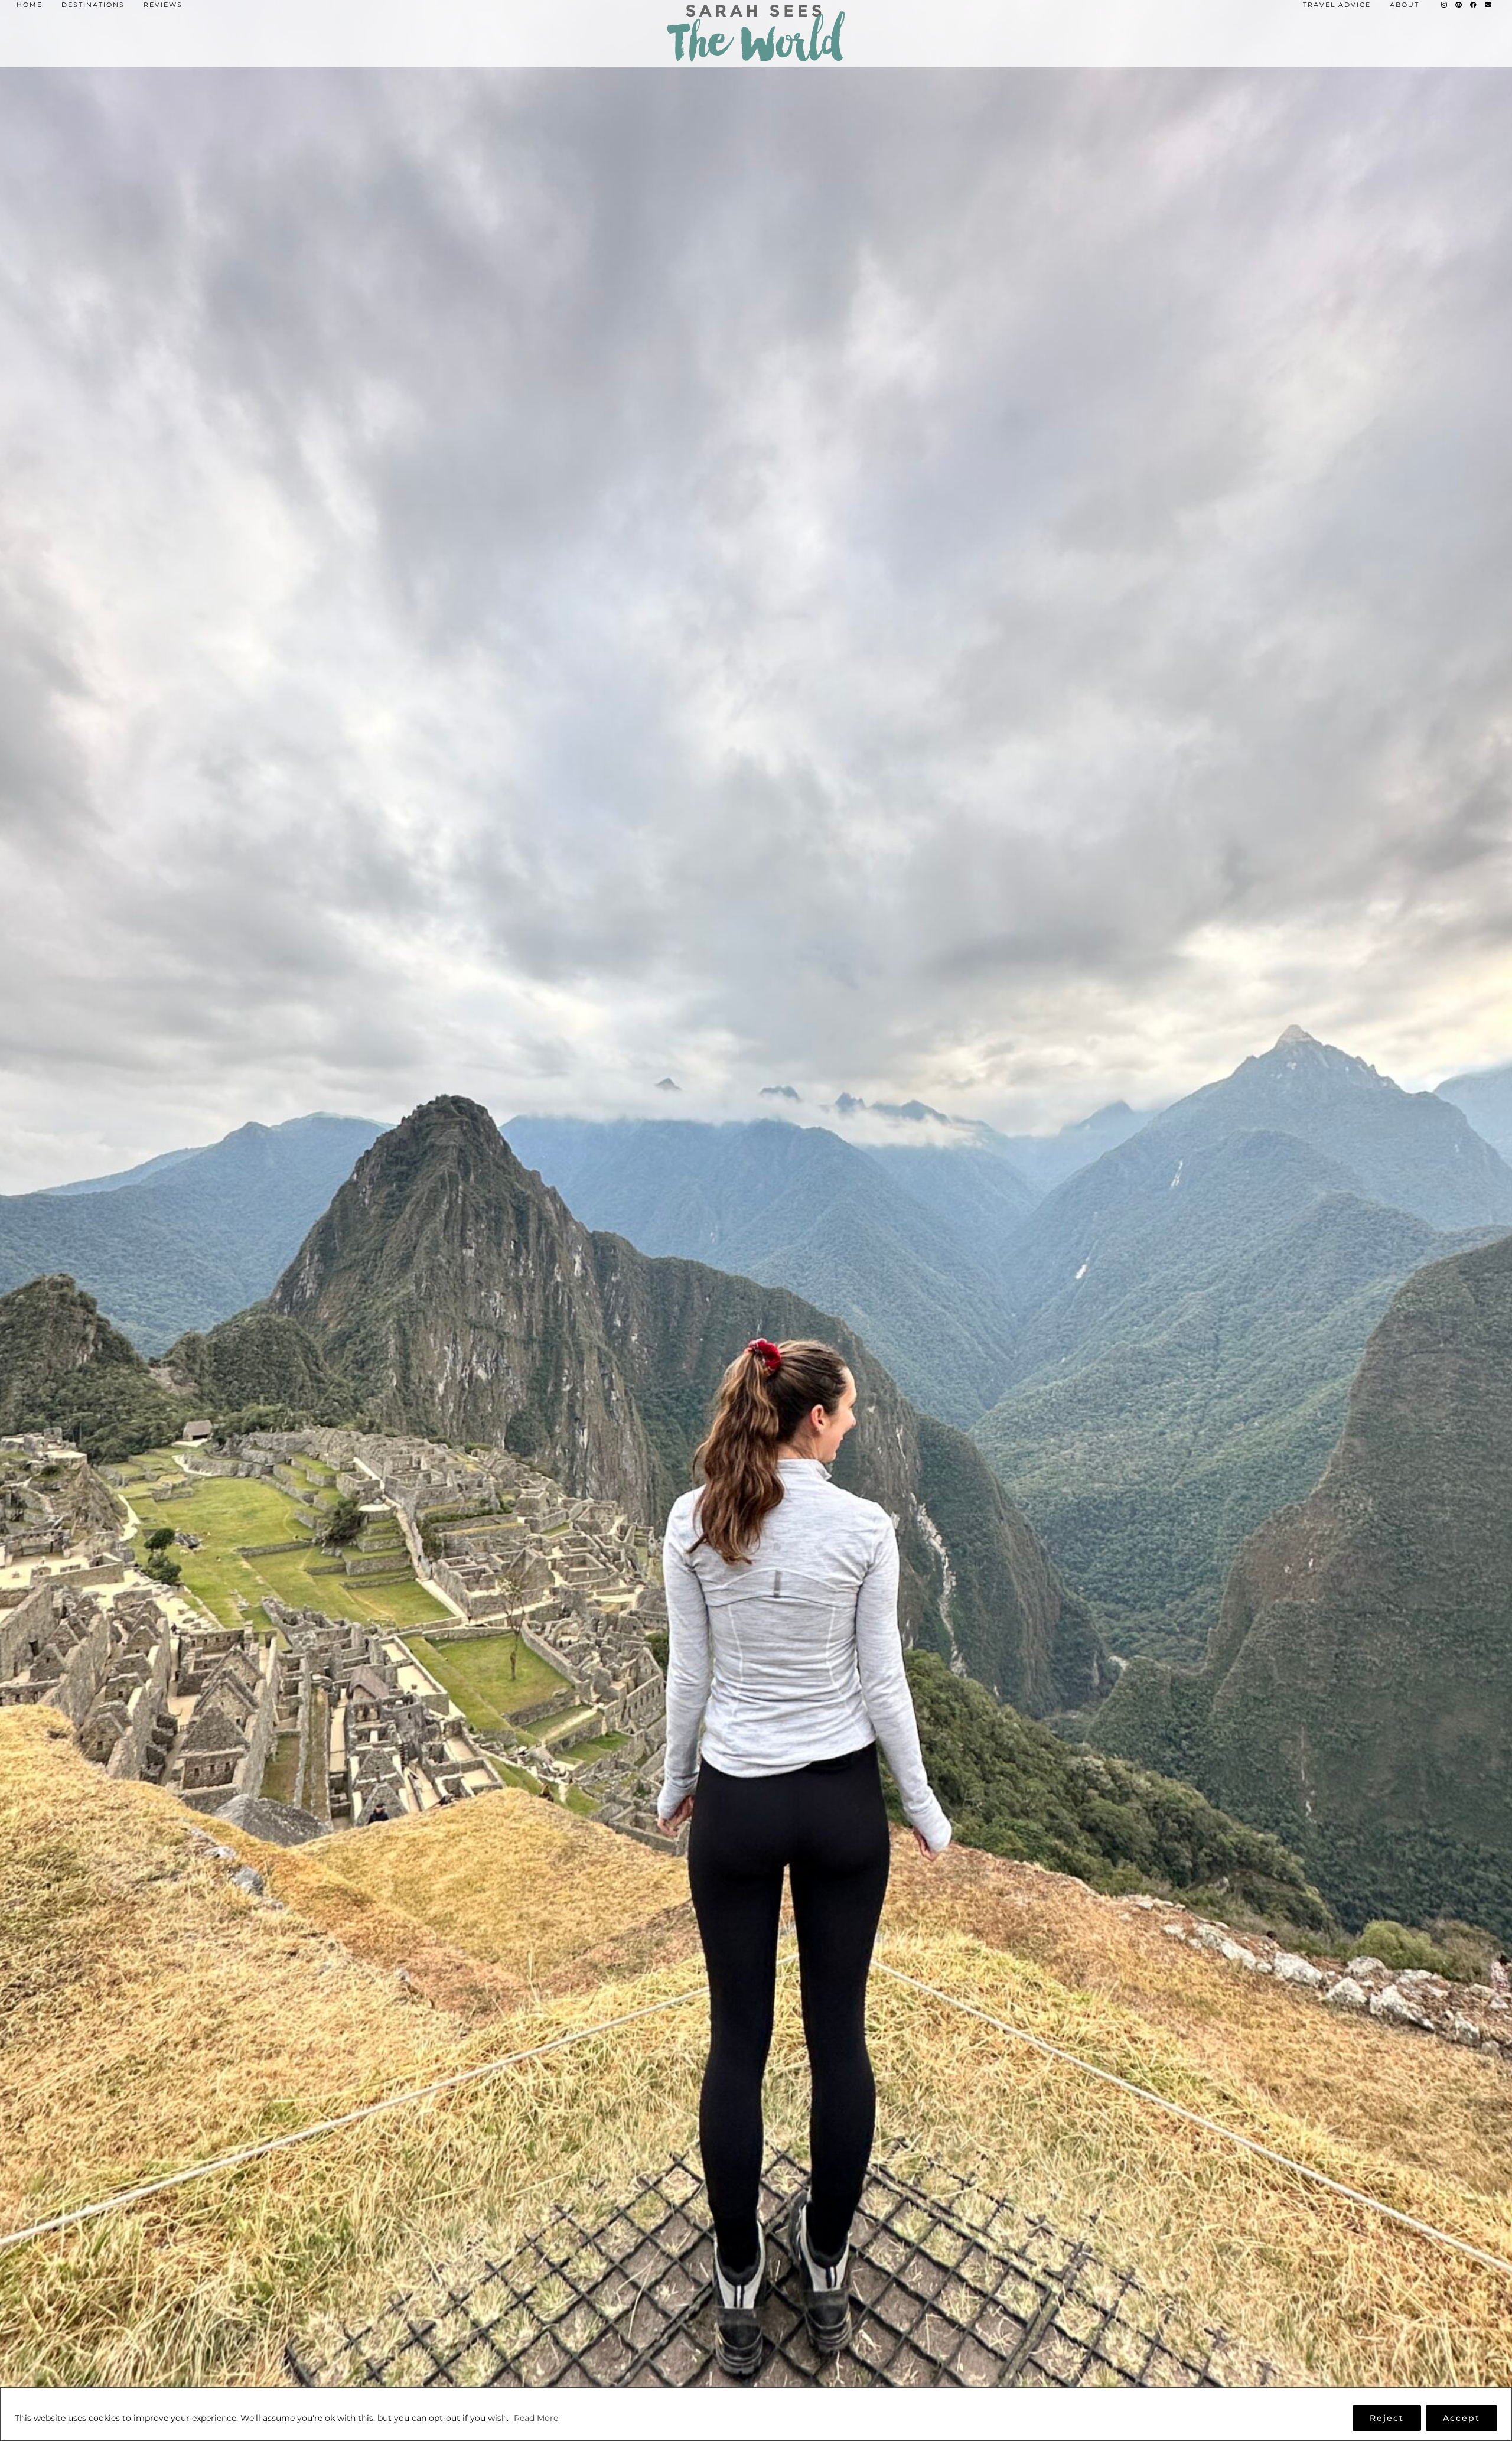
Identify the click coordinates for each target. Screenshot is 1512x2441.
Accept (1462, 2418)
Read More (536, 2418)
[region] (756, 2414)
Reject (1387, 2418)
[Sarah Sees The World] (756, 33)
